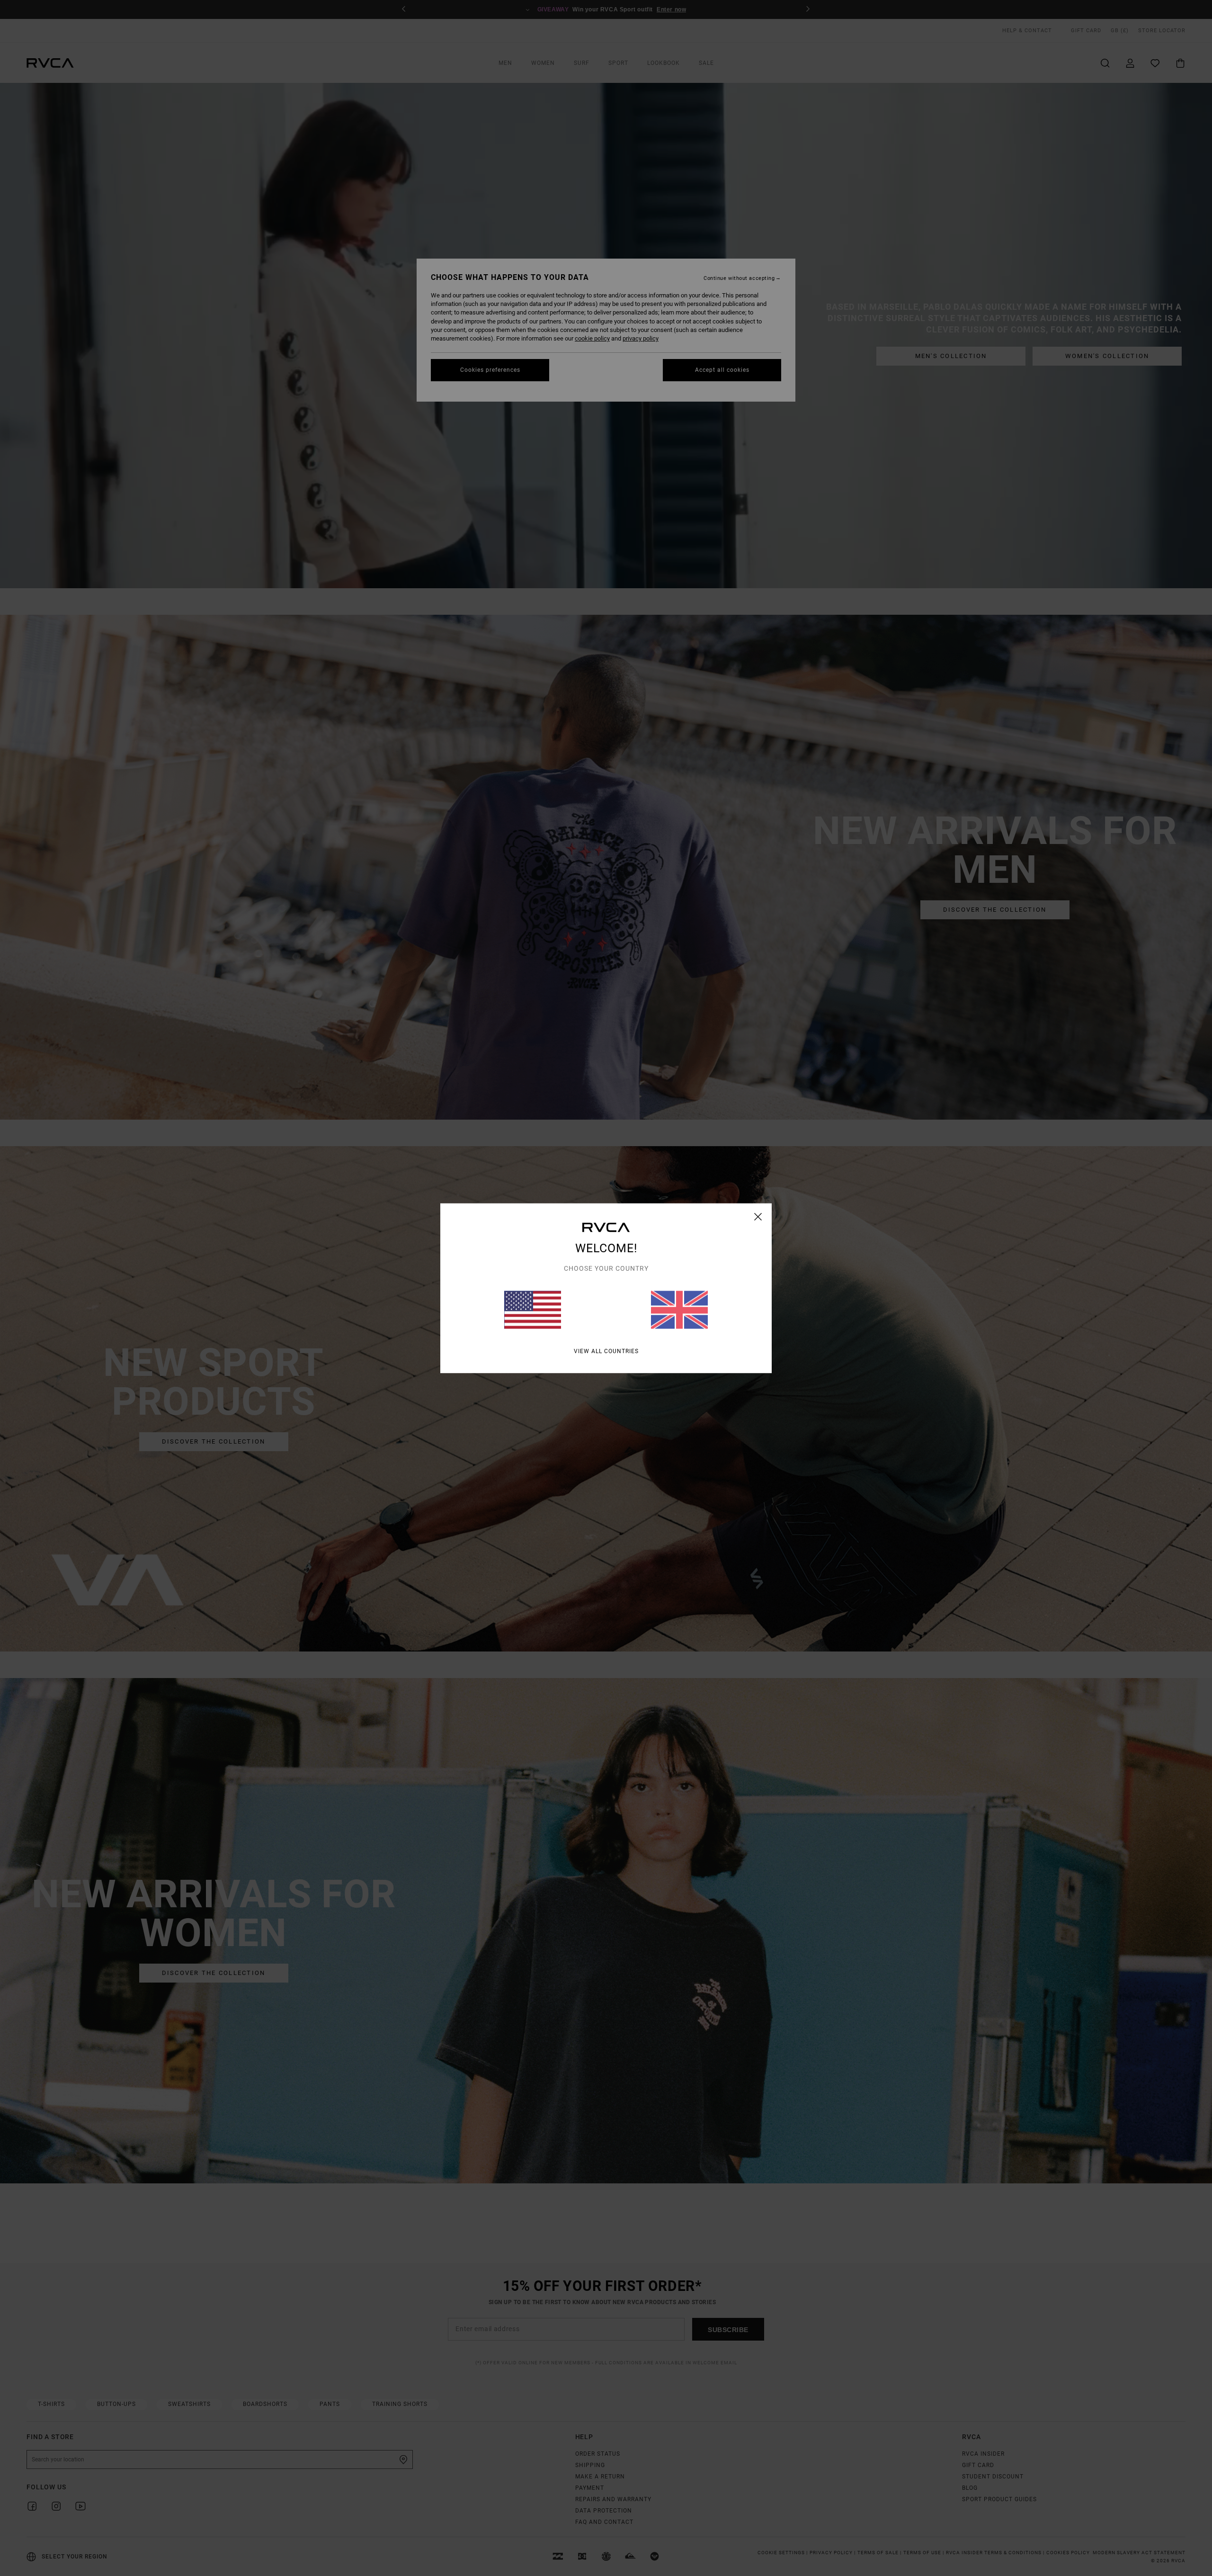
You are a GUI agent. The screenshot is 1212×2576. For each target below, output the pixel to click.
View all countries (606, 1351)
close (758, 1216)
